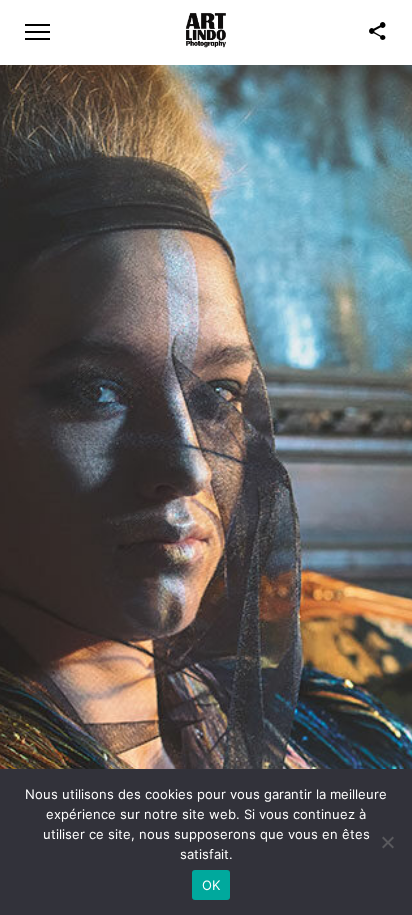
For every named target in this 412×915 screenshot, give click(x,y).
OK (211, 885)
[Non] (387, 842)
